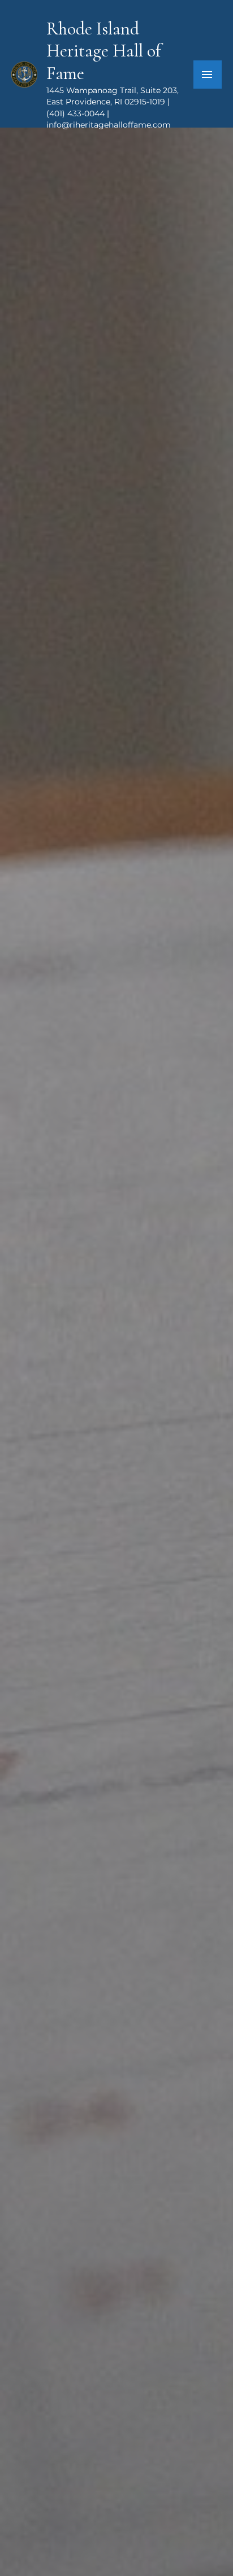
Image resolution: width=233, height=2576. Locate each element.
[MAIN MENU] (208, 75)
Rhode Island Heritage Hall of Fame (103, 51)
